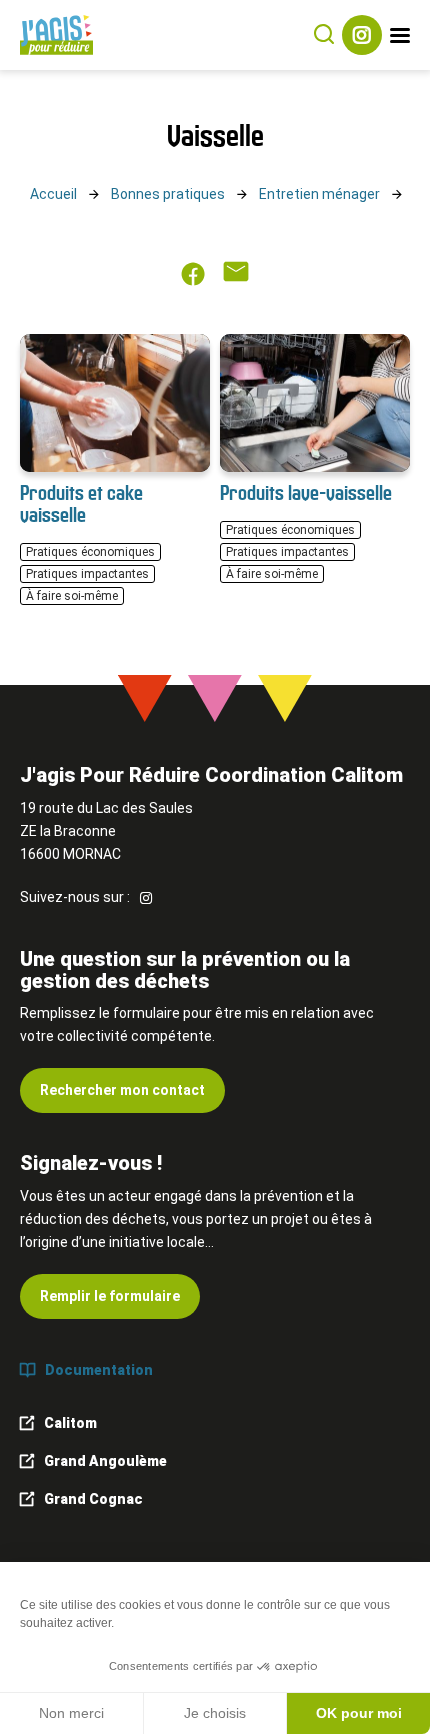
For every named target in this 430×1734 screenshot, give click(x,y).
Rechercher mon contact (122, 1090)
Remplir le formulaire (110, 1296)
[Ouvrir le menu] (400, 35)
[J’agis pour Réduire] (56, 35)
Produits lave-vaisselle (306, 492)
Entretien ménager (319, 194)
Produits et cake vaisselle (81, 503)
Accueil (53, 194)
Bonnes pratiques (168, 194)
